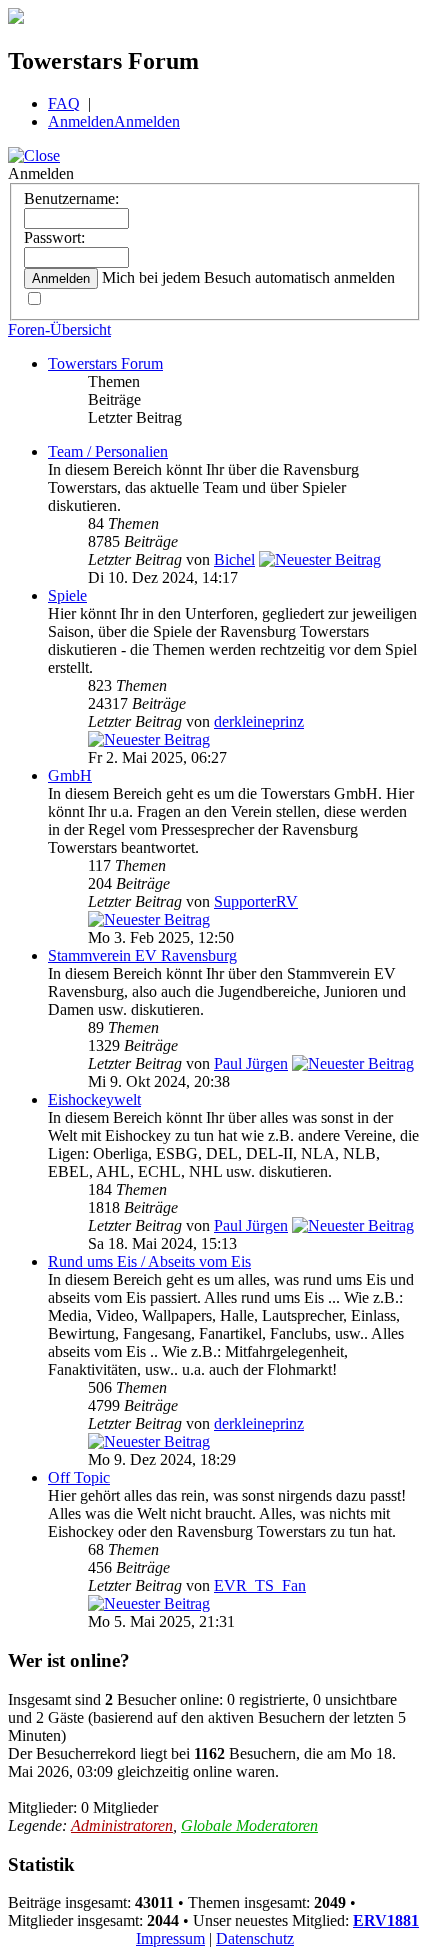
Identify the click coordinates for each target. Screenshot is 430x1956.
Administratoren (122, 1825)
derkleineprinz (259, 721)
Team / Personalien (108, 451)
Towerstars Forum (105, 363)
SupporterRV (256, 901)
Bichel (234, 559)
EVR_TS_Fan (260, 1585)
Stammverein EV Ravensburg (142, 955)
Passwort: (54, 237)
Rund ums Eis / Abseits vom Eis (149, 1261)
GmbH (70, 775)
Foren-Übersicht (59, 329)
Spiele (67, 595)
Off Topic (79, 1477)
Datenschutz (255, 1938)
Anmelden (81, 121)
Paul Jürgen (251, 1063)
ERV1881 (386, 1920)
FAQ (64, 103)
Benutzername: (71, 198)
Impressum (170, 1938)
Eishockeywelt (94, 1099)
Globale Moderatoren (249, 1825)
